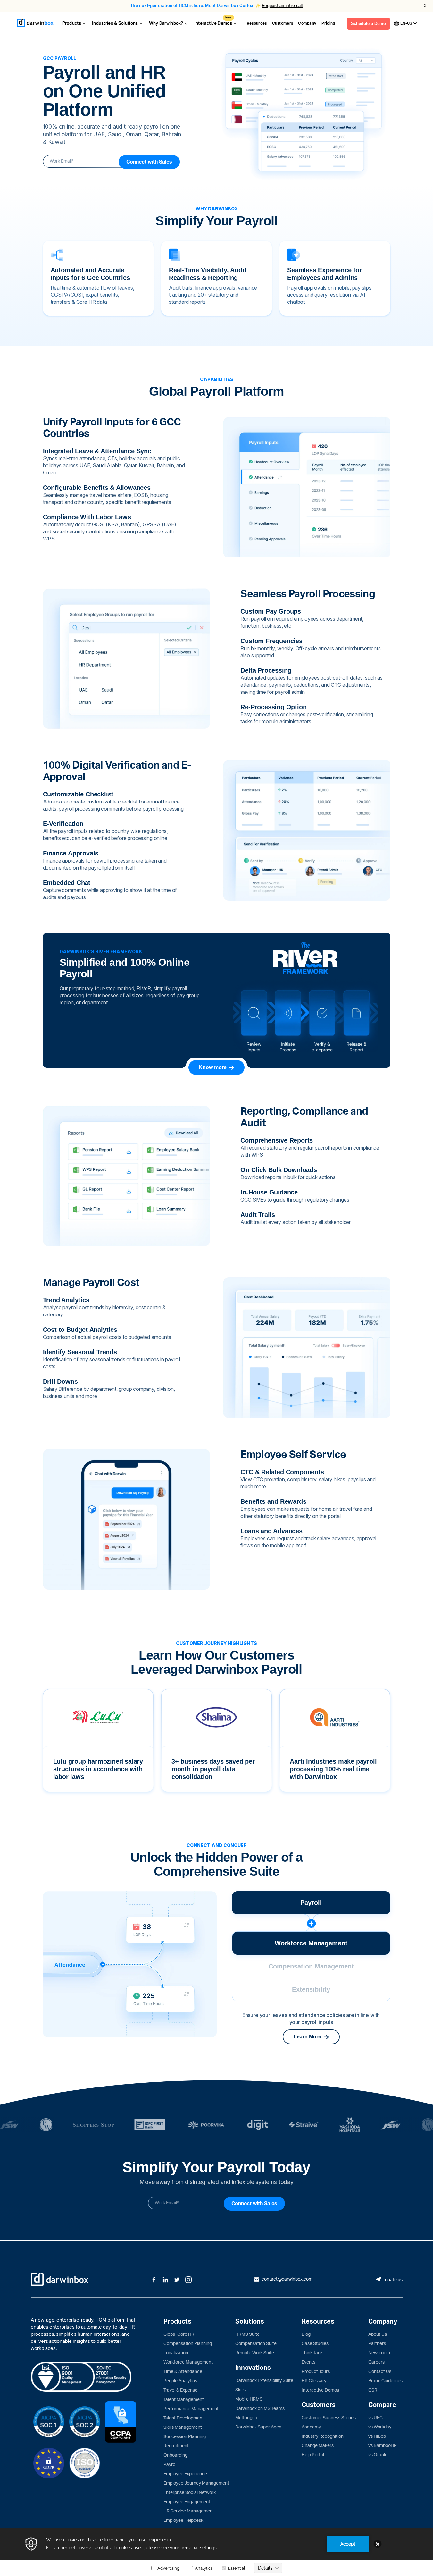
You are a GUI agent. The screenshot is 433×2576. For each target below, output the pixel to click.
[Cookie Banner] (216, 2552)
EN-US (406, 23)
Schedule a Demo (368, 24)
